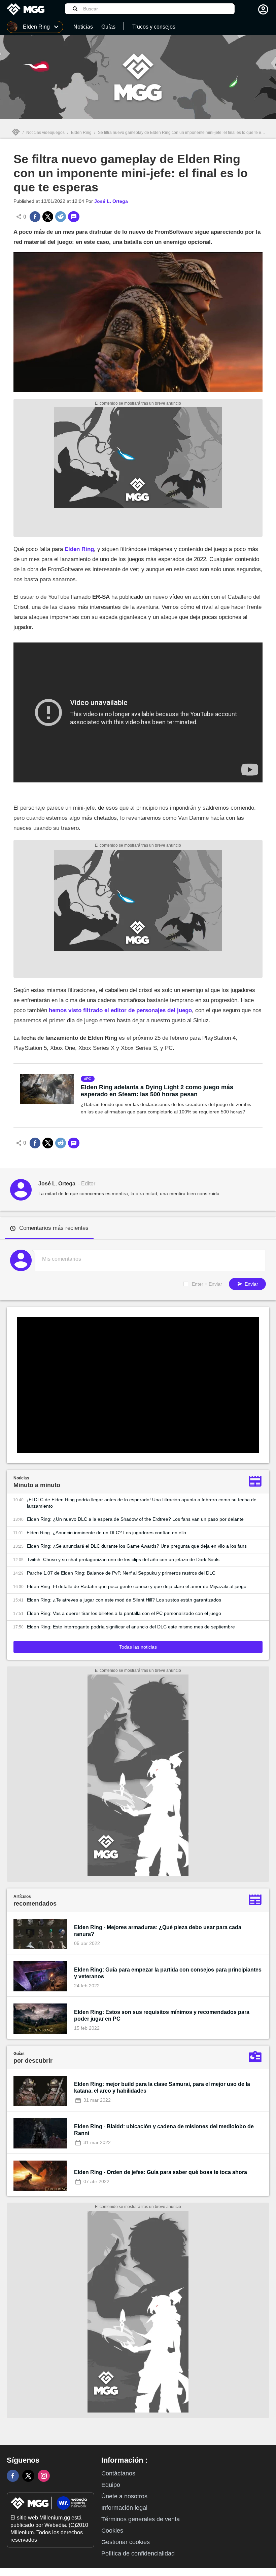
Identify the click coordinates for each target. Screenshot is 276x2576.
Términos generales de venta (141, 2519)
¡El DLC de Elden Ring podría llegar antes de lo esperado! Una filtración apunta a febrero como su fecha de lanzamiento (142, 1503)
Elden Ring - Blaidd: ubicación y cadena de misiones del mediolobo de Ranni (164, 2130)
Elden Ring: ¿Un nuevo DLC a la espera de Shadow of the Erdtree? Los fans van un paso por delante (135, 1519)
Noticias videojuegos (45, 133)
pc (89, 1079)
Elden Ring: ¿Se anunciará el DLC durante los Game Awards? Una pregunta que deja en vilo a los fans (137, 1546)
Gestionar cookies (126, 2542)
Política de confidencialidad (138, 2553)
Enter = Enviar (207, 1284)
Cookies (112, 2531)
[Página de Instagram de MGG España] (44, 2476)
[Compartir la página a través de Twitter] (48, 217)
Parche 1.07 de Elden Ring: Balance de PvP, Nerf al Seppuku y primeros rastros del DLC (121, 1573)
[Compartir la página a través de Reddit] (61, 217)
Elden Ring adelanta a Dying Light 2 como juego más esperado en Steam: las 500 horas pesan (157, 1091)
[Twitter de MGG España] (28, 2476)
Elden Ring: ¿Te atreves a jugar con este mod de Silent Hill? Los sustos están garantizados (124, 1600)
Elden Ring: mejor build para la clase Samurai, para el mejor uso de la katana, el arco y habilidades (162, 2087)
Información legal (124, 2508)
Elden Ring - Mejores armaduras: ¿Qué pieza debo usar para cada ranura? (158, 1931)
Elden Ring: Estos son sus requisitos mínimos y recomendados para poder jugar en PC (162, 2015)
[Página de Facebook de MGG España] (13, 2476)
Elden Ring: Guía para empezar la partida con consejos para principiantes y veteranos (168, 1973)
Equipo (111, 2485)
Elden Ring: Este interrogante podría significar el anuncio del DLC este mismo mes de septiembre (131, 1627)
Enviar (251, 1284)
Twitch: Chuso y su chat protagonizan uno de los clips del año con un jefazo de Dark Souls (123, 1559)
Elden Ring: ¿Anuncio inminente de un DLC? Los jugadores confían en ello (106, 1533)
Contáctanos (118, 2473)
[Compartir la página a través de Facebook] (35, 217)
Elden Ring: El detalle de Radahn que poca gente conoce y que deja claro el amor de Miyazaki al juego (137, 1586)
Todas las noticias (138, 1647)
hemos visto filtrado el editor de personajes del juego (120, 1010)
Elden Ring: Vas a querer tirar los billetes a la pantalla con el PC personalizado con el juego (124, 1613)
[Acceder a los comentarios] (74, 217)
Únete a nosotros (124, 2496)
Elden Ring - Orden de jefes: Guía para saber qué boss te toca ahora (161, 2172)
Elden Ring (81, 133)
